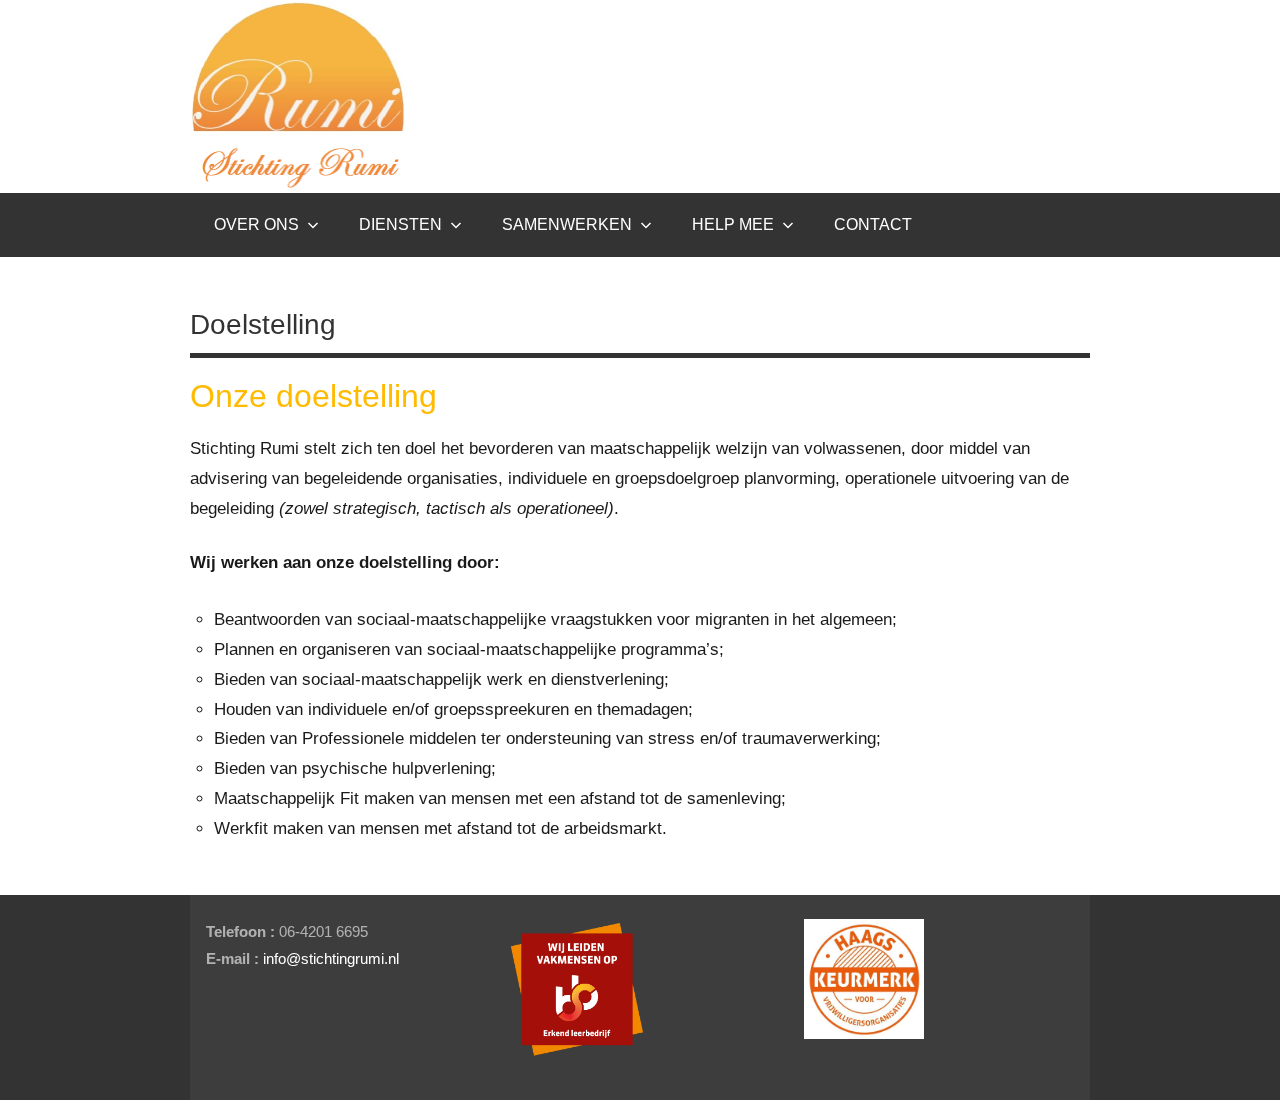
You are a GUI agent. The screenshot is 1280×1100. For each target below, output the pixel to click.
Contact (873, 224)
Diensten (400, 224)
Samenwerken (567, 224)
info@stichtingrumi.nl (331, 958)
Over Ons (256, 224)
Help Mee (733, 224)
